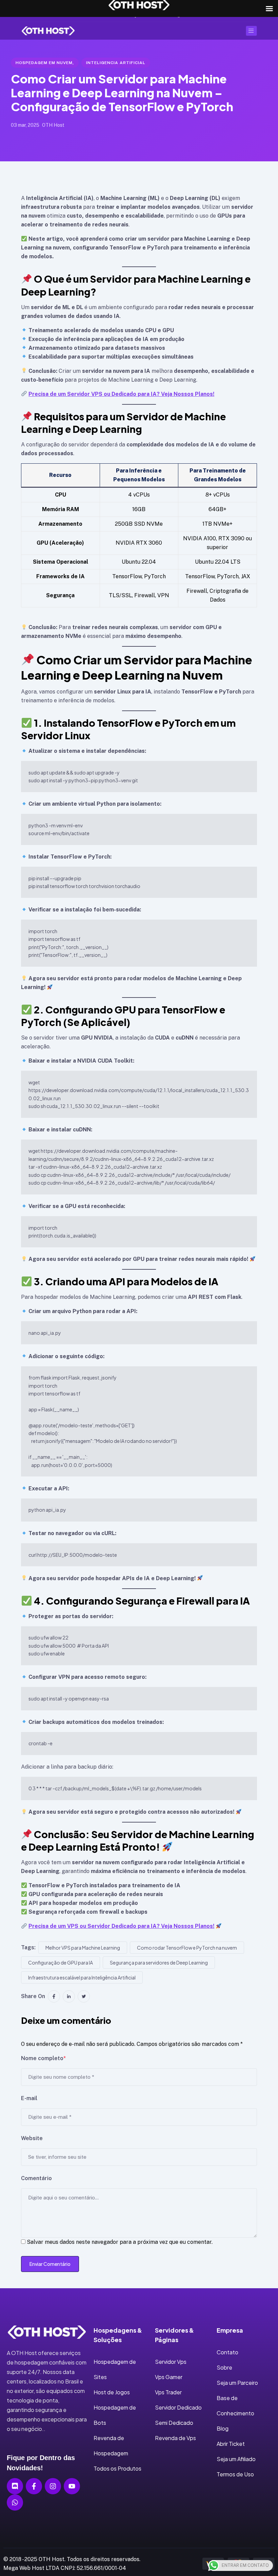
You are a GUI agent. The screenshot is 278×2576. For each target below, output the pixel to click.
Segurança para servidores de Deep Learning (159, 1963)
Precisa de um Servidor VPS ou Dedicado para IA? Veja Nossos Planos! (121, 394)
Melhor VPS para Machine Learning (83, 1948)
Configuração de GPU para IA (61, 1963)
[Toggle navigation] (251, 31)
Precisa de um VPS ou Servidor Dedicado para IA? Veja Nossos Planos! (121, 1926)
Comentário (36, 2178)
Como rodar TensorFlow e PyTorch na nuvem (187, 1948)
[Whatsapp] (15, 2502)
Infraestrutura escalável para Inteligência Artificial (82, 1977)
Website (32, 2138)
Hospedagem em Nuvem (44, 63)
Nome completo (43, 2058)
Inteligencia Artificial (116, 63)
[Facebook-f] (34, 2486)
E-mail (29, 2098)
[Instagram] (53, 2486)
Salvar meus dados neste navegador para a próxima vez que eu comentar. (120, 2242)
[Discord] (15, 2486)
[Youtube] (72, 2486)
